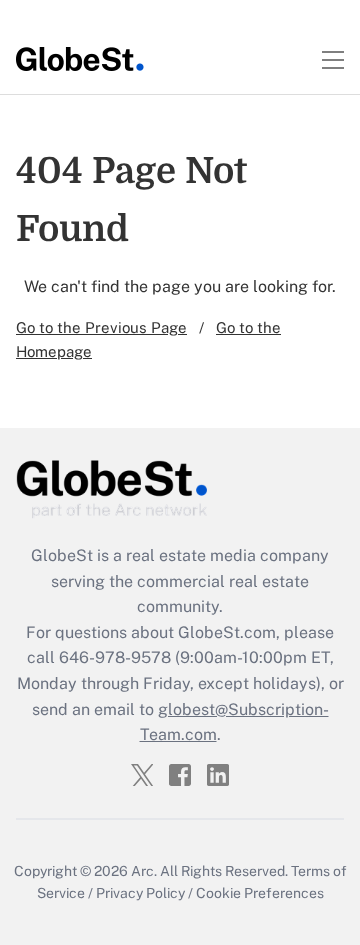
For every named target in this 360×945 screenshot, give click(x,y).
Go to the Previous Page (101, 327)
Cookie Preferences (260, 893)
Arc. (144, 871)
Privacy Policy (140, 893)
